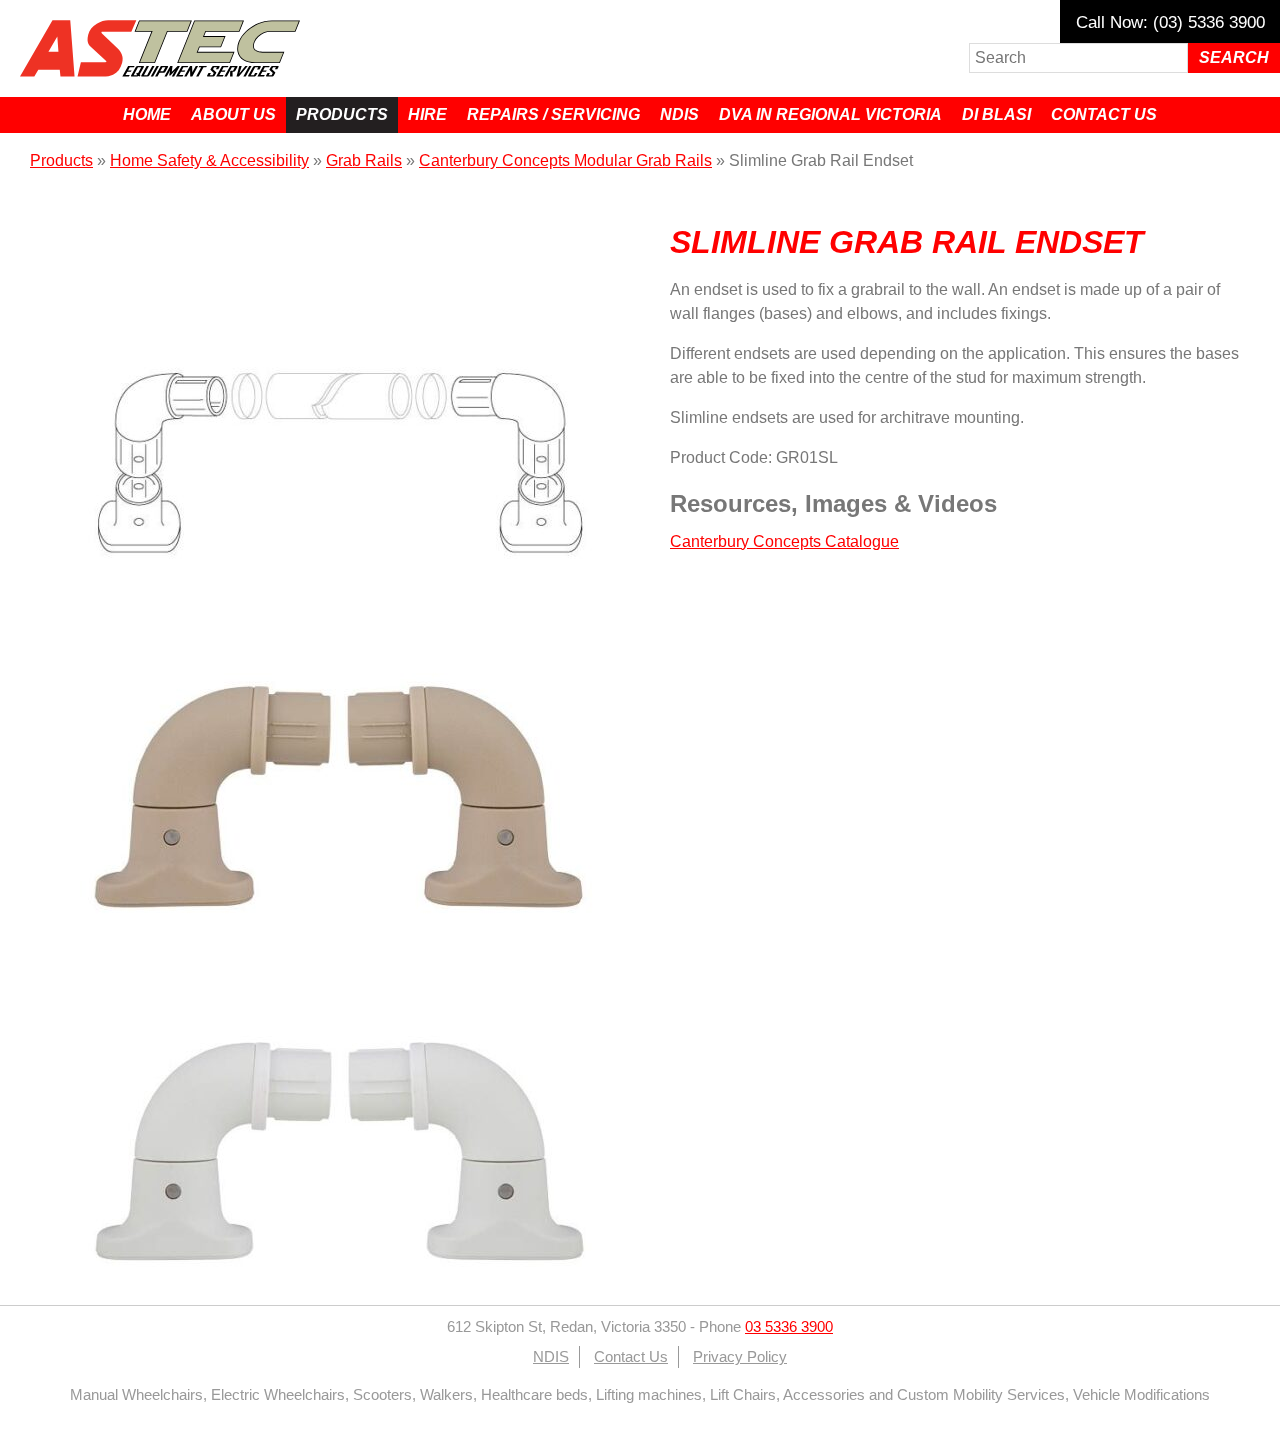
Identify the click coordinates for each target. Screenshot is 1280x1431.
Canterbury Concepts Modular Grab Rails (565, 160)
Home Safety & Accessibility (209, 160)
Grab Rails (364, 160)
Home (147, 114)
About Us (233, 114)
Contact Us (1104, 114)
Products (342, 114)
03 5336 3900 (789, 1327)
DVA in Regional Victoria (830, 114)
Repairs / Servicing (553, 114)
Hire (427, 114)
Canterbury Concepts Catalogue (784, 541)
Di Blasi (996, 114)
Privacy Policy (740, 1357)
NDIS (679, 114)
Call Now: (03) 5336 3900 (1170, 22)
